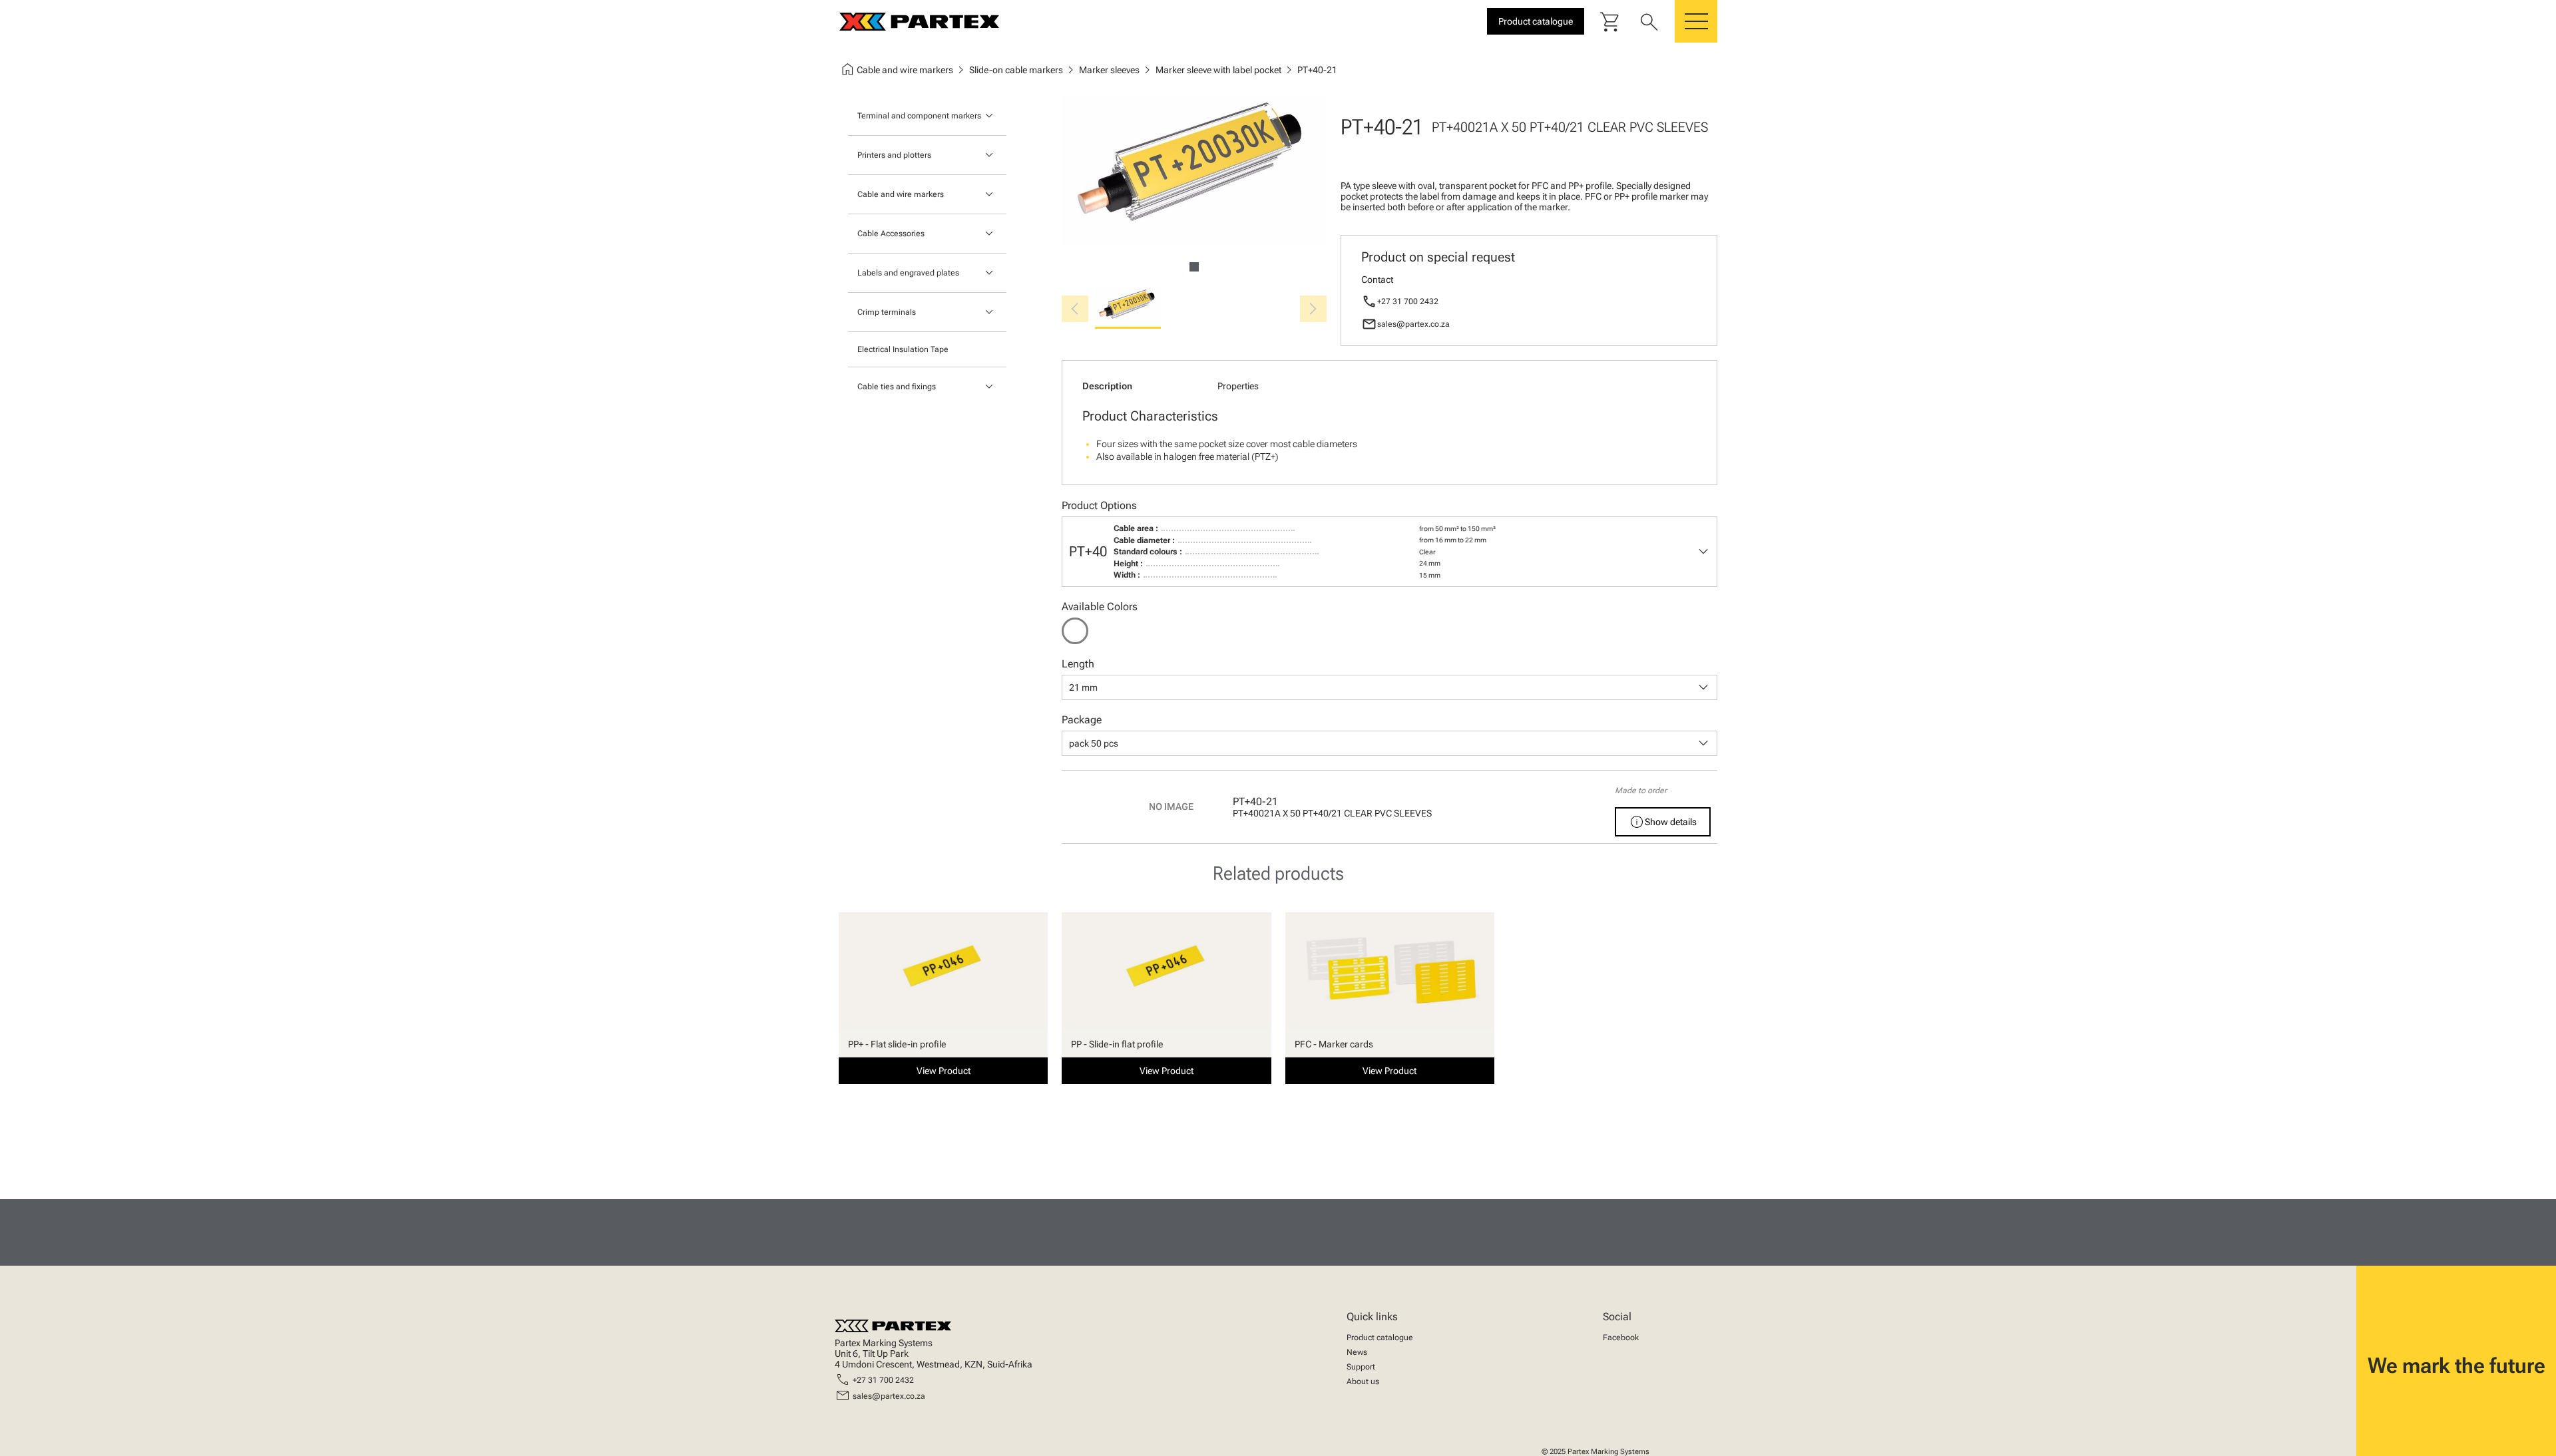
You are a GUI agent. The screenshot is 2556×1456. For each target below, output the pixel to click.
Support (1361, 1367)
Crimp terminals (887, 312)
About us (1363, 1381)
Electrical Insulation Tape (903, 349)
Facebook (1621, 1338)
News (1357, 1352)
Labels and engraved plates (908, 273)
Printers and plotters (894, 155)
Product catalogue (1380, 1338)
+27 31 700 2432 (1408, 301)
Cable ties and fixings (897, 387)
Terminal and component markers (919, 116)
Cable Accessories (891, 234)
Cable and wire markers (901, 194)
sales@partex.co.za (1413, 324)
